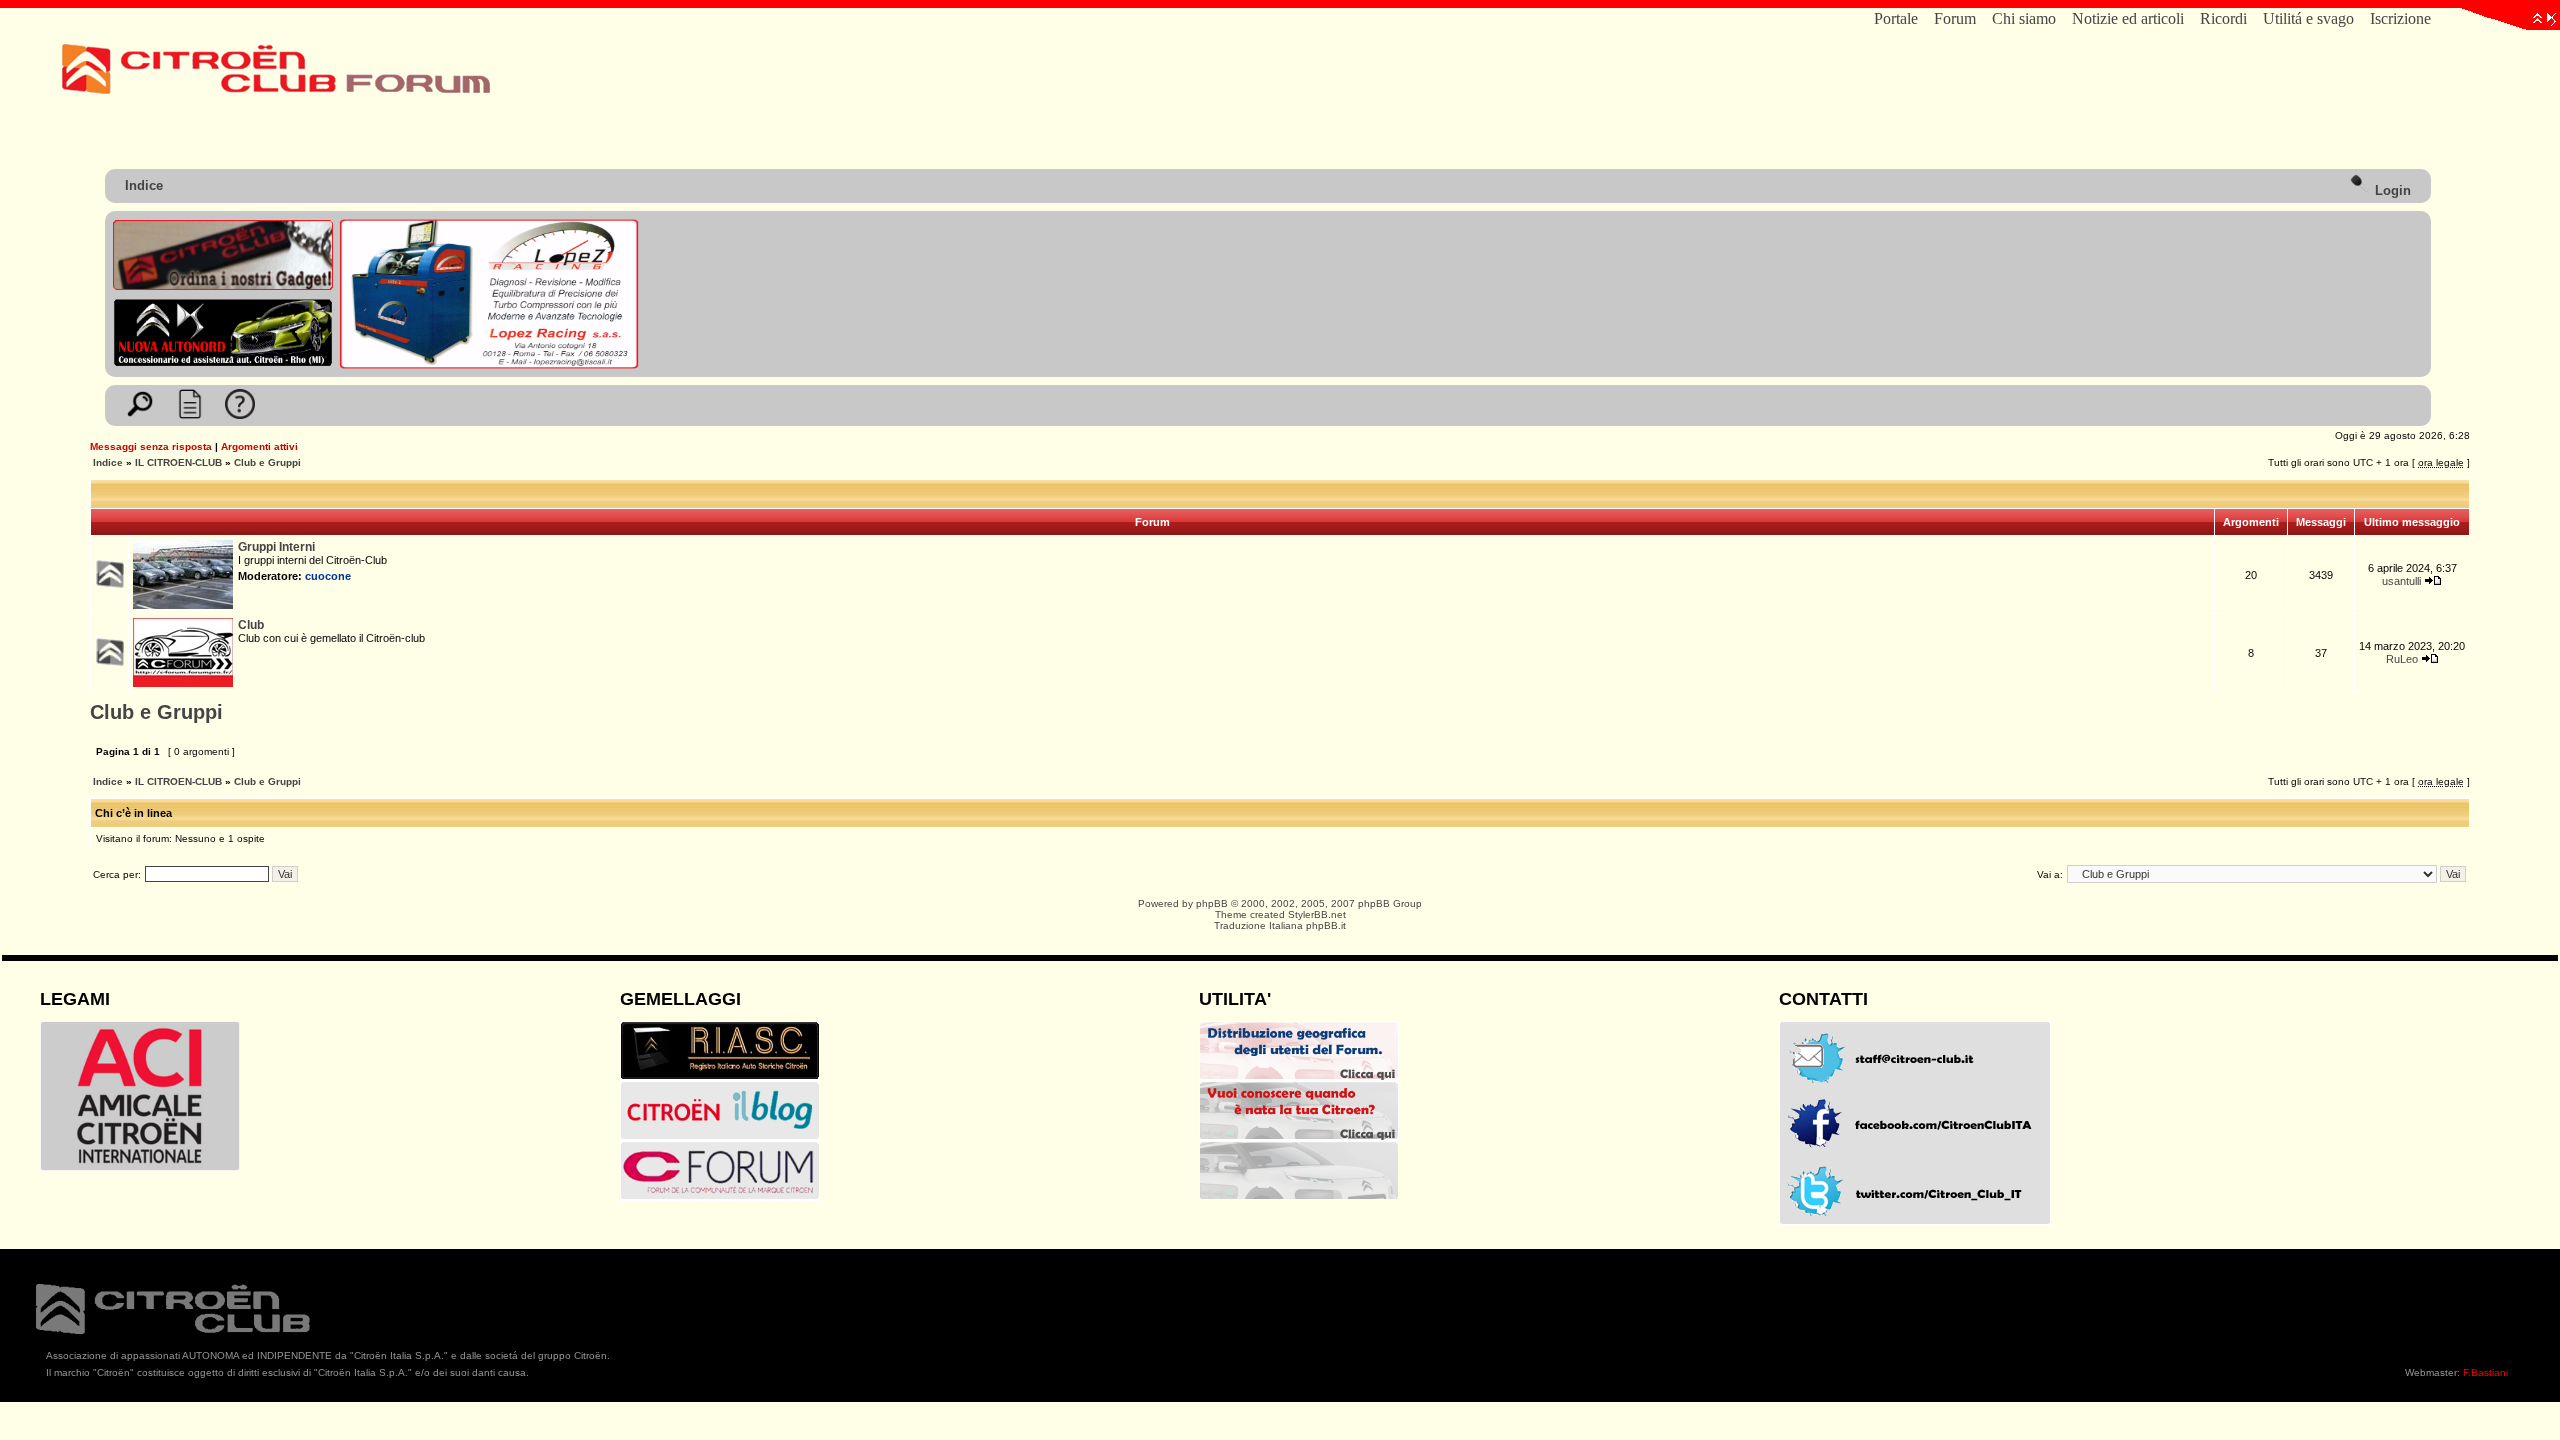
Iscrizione (2400, 18)
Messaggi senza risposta (151, 446)
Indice (144, 185)
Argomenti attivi (259, 446)
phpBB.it (1326, 925)
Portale (1896, 18)
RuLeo (2402, 659)
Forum (1955, 18)
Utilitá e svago (2308, 18)
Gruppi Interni (276, 547)
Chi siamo (2024, 18)
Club (251, 625)
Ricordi (2223, 18)
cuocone (328, 576)
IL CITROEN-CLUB (178, 462)
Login (2391, 190)
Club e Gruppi (267, 462)
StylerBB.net (1317, 914)
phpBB (1212, 903)
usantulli (2401, 581)
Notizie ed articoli (2128, 18)
